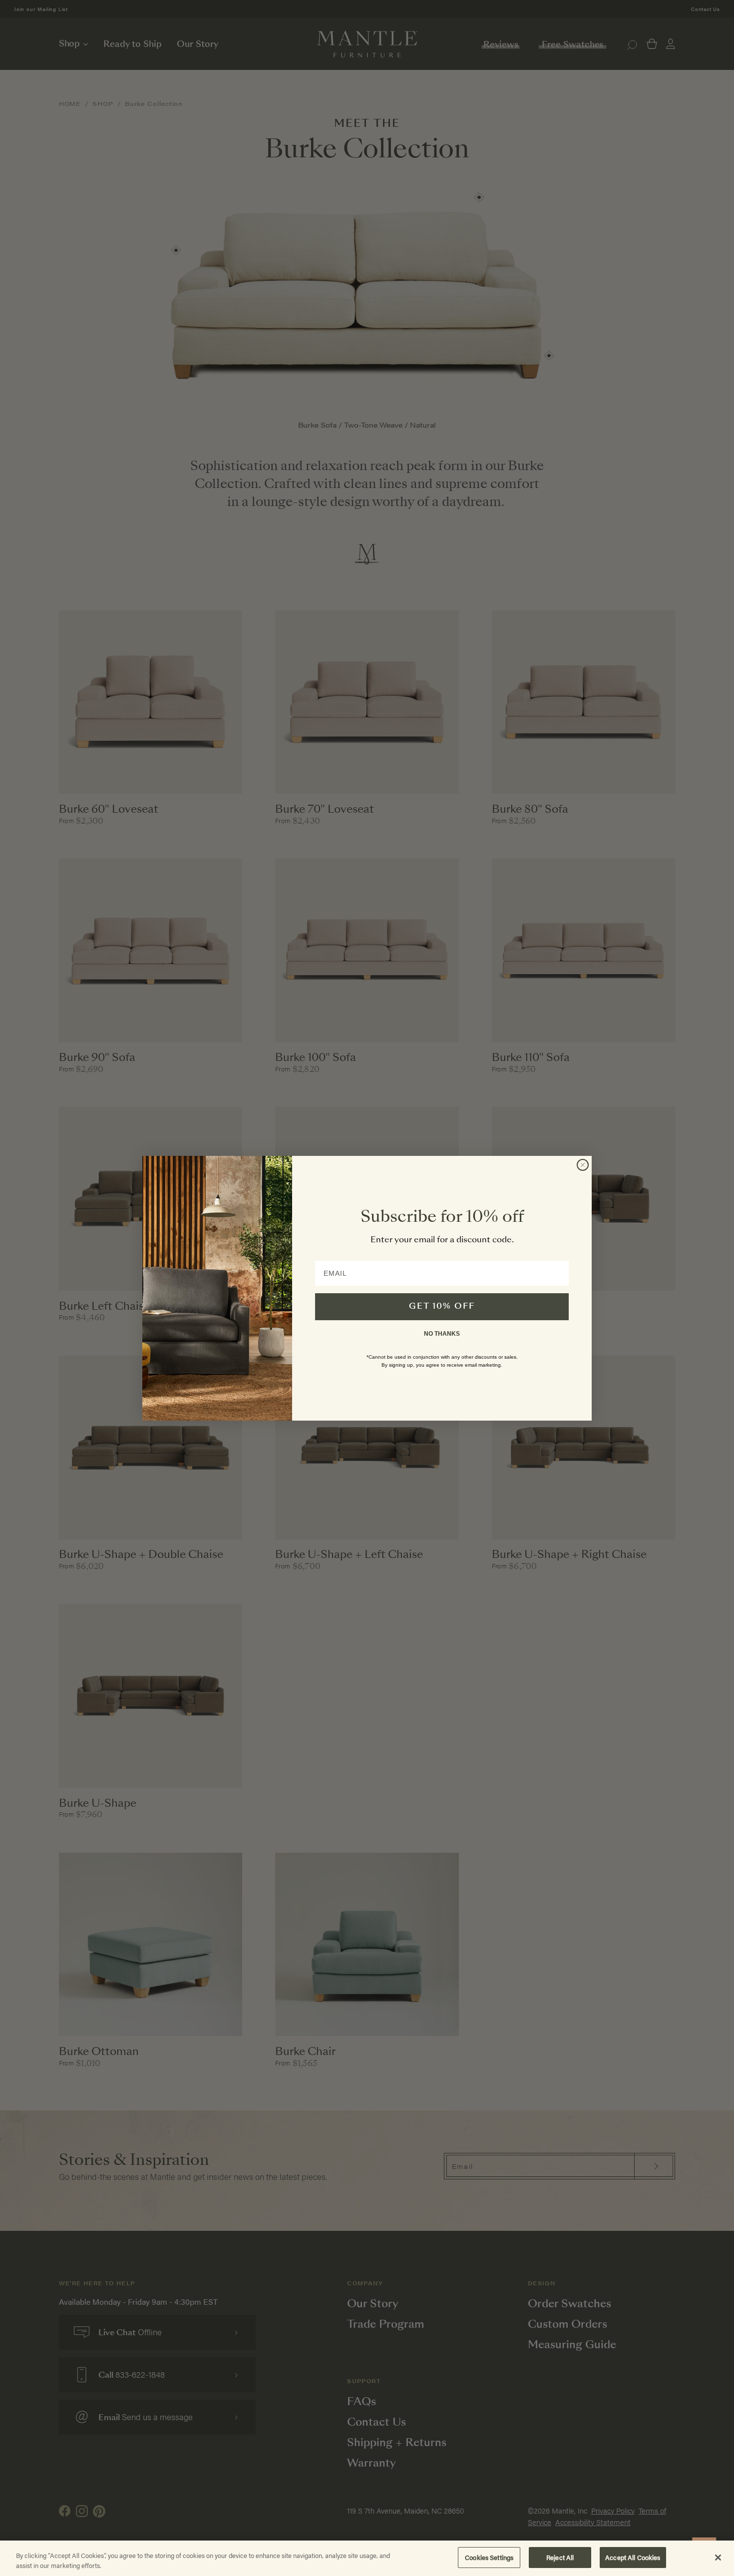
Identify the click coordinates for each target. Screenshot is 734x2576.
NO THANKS (442, 1334)
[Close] (718, 2558)
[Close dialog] (583, 1165)
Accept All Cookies (633, 2557)
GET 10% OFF (442, 1307)
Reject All (560, 2557)
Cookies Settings (489, 2557)
